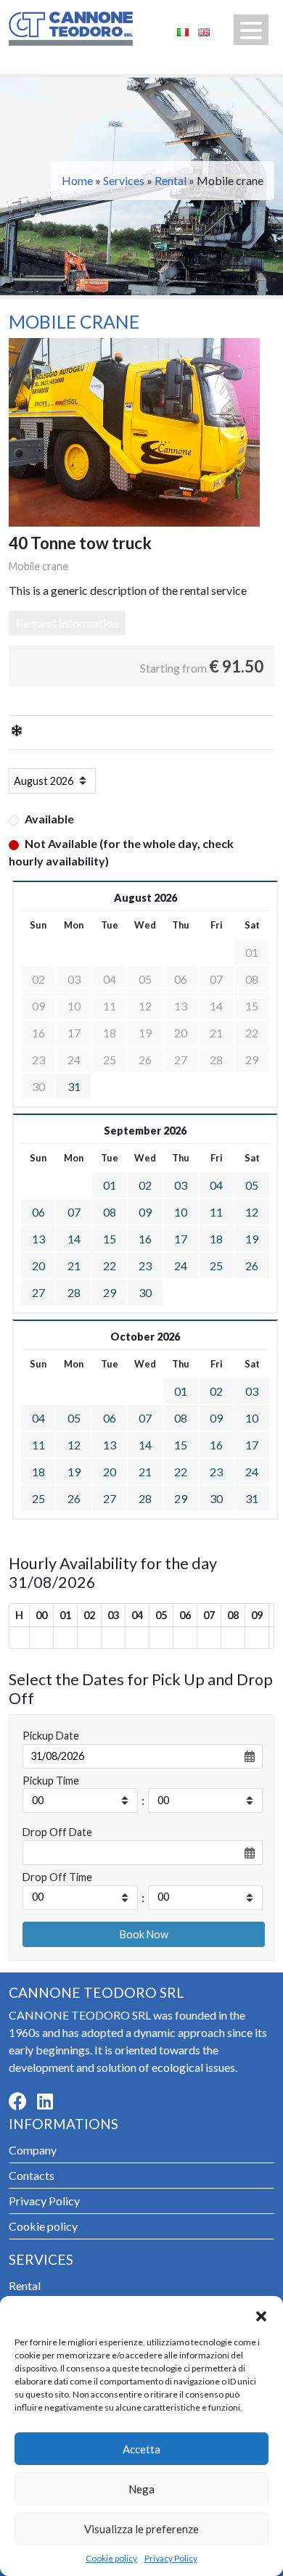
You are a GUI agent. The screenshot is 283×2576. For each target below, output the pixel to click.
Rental (171, 180)
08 (110, 1212)
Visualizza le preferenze (141, 2529)
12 (252, 1212)
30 (145, 1292)
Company (33, 2150)
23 (145, 1266)
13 (38, 1239)
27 (38, 1292)
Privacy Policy (171, 2558)
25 (216, 1266)
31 (74, 1086)
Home (77, 180)
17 (181, 1239)
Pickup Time (51, 1781)
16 (145, 1239)
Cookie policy (111, 2558)
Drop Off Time (57, 1877)
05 (252, 1185)
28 (74, 1292)
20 (38, 1266)
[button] (261, 2314)
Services (124, 180)
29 (110, 1292)
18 (216, 1239)
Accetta (141, 2449)
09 (145, 1212)
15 (110, 1239)
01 (110, 1185)
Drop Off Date (57, 1832)
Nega (141, 2489)
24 (181, 1266)
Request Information (67, 623)
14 (74, 1239)
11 (216, 1212)
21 (74, 1266)
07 (74, 1212)
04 (216, 1185)
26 (252, 1266)
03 (181, 1185)
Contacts (32, 2175)
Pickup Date (51, 1736)
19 (252, 1239)
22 (110, 1266)
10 (181, 1212)
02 (145, 1185)
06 (38, 1212)
